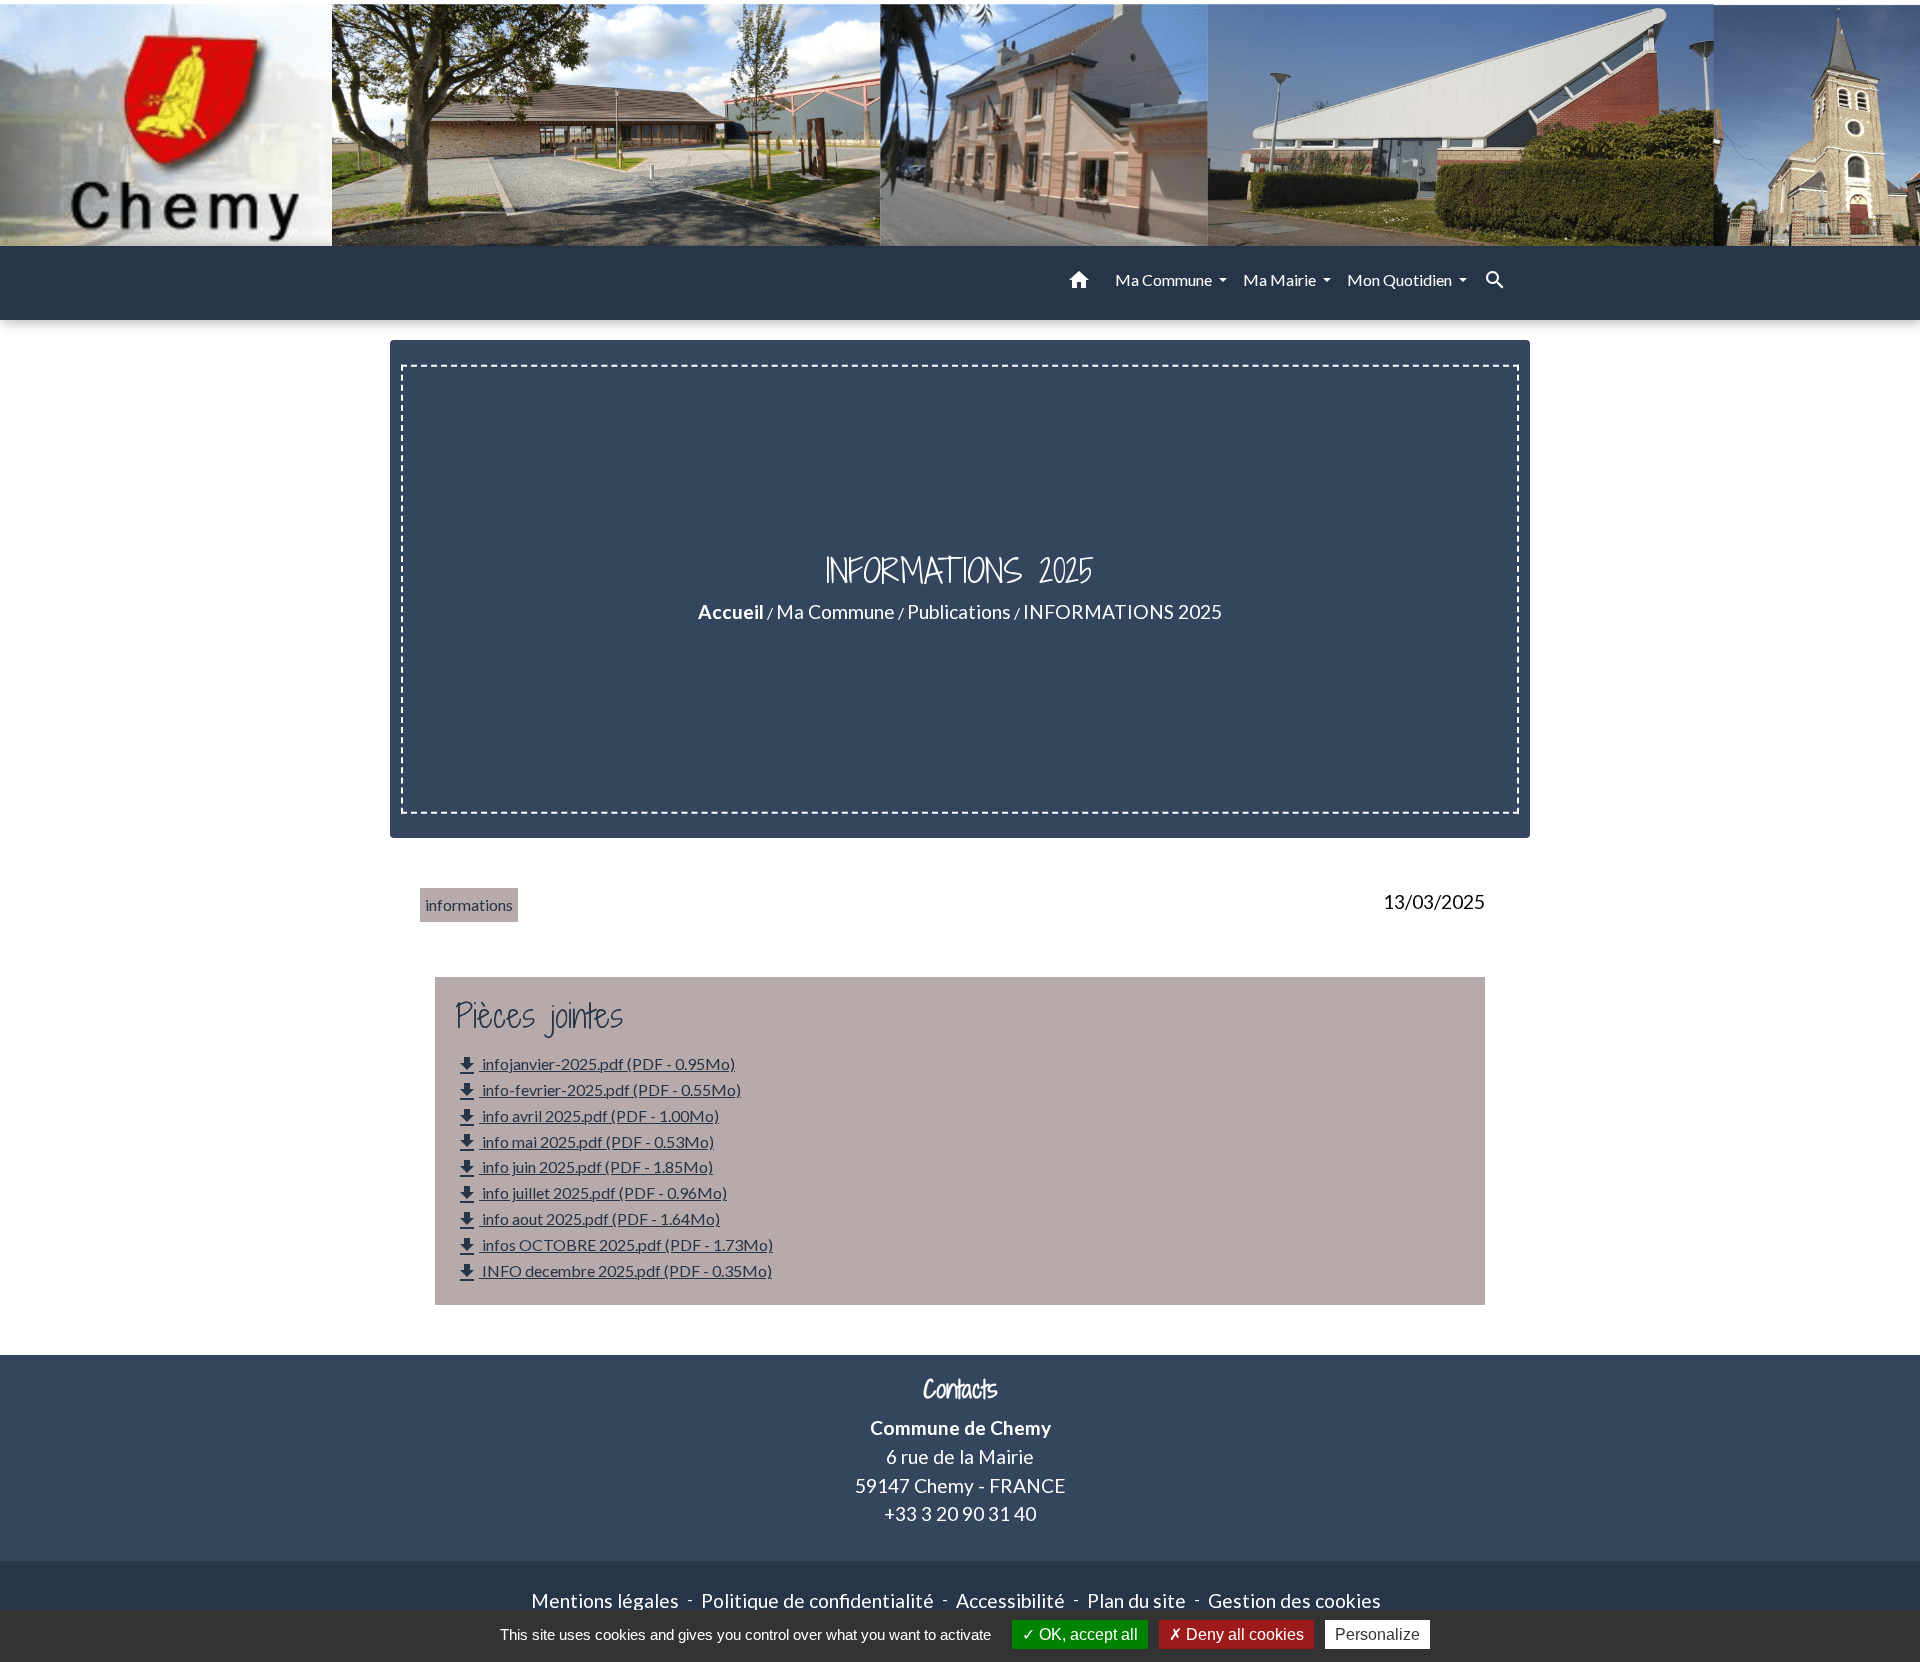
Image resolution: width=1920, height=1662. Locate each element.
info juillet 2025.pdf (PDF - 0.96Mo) (591, 1195)
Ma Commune (835, 611)
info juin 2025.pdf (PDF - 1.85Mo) (584, 1169)
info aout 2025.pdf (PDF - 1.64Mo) (587, 1221)
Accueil (731, 611)
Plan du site (1136, 1600)
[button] (1079, 283)
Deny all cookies (1243, 1634)
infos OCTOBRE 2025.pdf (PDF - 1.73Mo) (614, 1247)
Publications (959, 611)
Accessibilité (1010, 1600)
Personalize (1377, 1634)
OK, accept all (1086, 1634)
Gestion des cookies (1294, 1600)
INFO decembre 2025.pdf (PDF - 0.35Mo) (613, 1273)
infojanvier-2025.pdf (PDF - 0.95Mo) (595, 1066)
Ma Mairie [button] (1281, 279)
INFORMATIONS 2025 (1122, 611)
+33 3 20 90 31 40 (960, 1513)
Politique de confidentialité (817, 1600)
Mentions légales (605, 1600)
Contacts (960, 1389)
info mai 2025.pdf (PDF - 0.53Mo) (584, 1143)
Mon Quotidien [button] (1401, 279)
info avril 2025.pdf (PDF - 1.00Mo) (587, 1118)
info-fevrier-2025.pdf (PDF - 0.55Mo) (598, 1092)
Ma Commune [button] (1165, 279)
